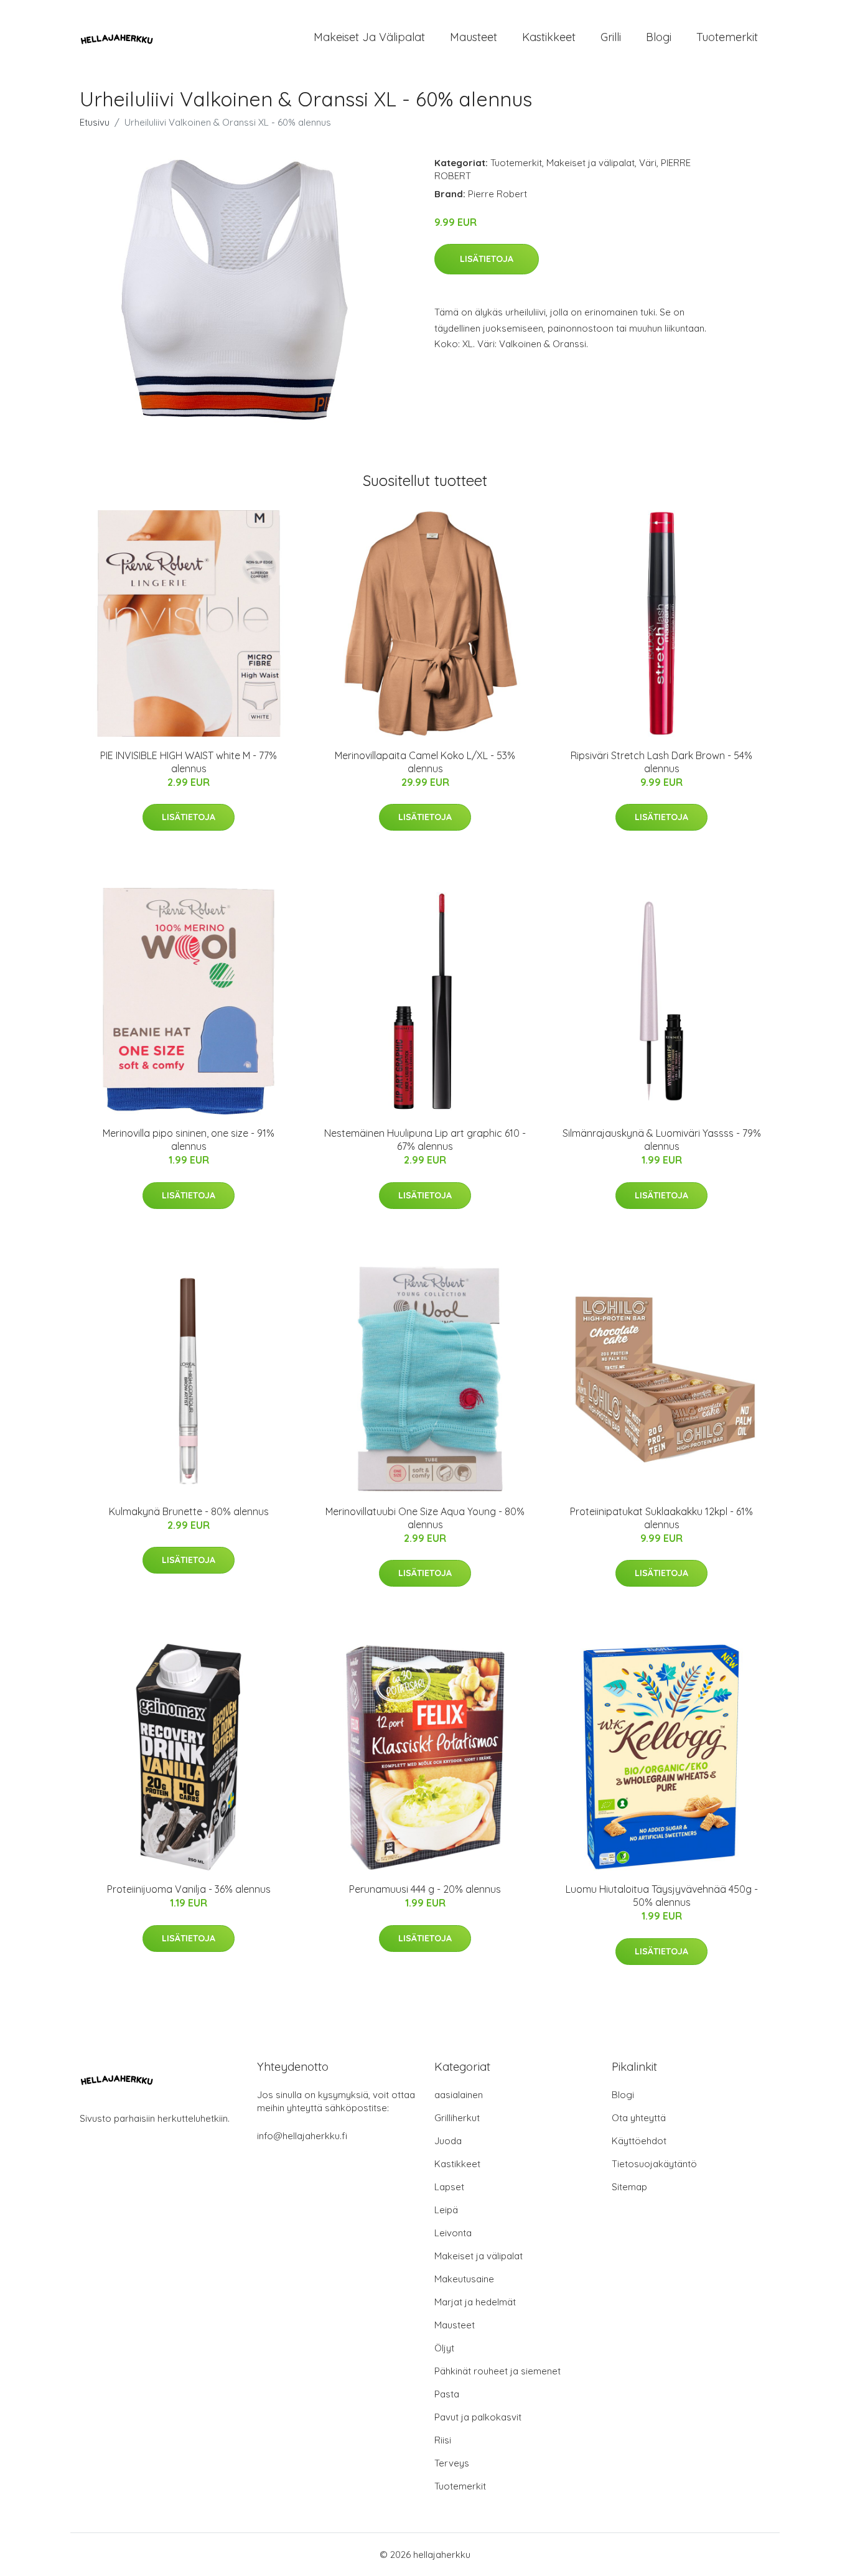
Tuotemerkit (727, 37)
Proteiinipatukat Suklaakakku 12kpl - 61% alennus (661, 1518)
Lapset (449, 2187)
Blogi (659, 37)
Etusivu (95, 122)
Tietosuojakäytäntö (654, 2164)
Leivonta (453, 2233)
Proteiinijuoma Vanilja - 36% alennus (189, 1889)
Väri (648, 163)
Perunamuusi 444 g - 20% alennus (425, 1889)
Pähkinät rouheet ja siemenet (497, 2371)
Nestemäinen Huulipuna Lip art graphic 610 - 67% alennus (425, 1140)
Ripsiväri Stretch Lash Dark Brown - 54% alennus (661, 762)
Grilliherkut (457, 2118)
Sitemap (629, 2187)
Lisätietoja (487, 259)
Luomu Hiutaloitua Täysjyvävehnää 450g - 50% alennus (662, 1896)
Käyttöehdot (639, 2141)
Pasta (447, 2394)
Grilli (611, 37)
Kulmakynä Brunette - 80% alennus (189, 1511)
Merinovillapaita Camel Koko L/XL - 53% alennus (425, 762)
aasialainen (459, 2095)
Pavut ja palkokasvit (478, 2417)
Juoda (448, 2141)
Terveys (452, 2463)
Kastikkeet (549, 37)
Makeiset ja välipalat (369, 37)
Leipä (446, 2210)
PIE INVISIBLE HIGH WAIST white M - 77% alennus (189, 762)
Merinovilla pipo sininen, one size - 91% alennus (189, 1140)
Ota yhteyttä (639, 2118)
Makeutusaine (464, 2279)
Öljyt (444, 2348)
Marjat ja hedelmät (475, 2302)
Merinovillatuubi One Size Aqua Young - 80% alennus (425, 1518)
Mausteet (474, 37)
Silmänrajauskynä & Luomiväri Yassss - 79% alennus (662, 1140)
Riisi (443, 2440)
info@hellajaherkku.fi (302, 2136)
